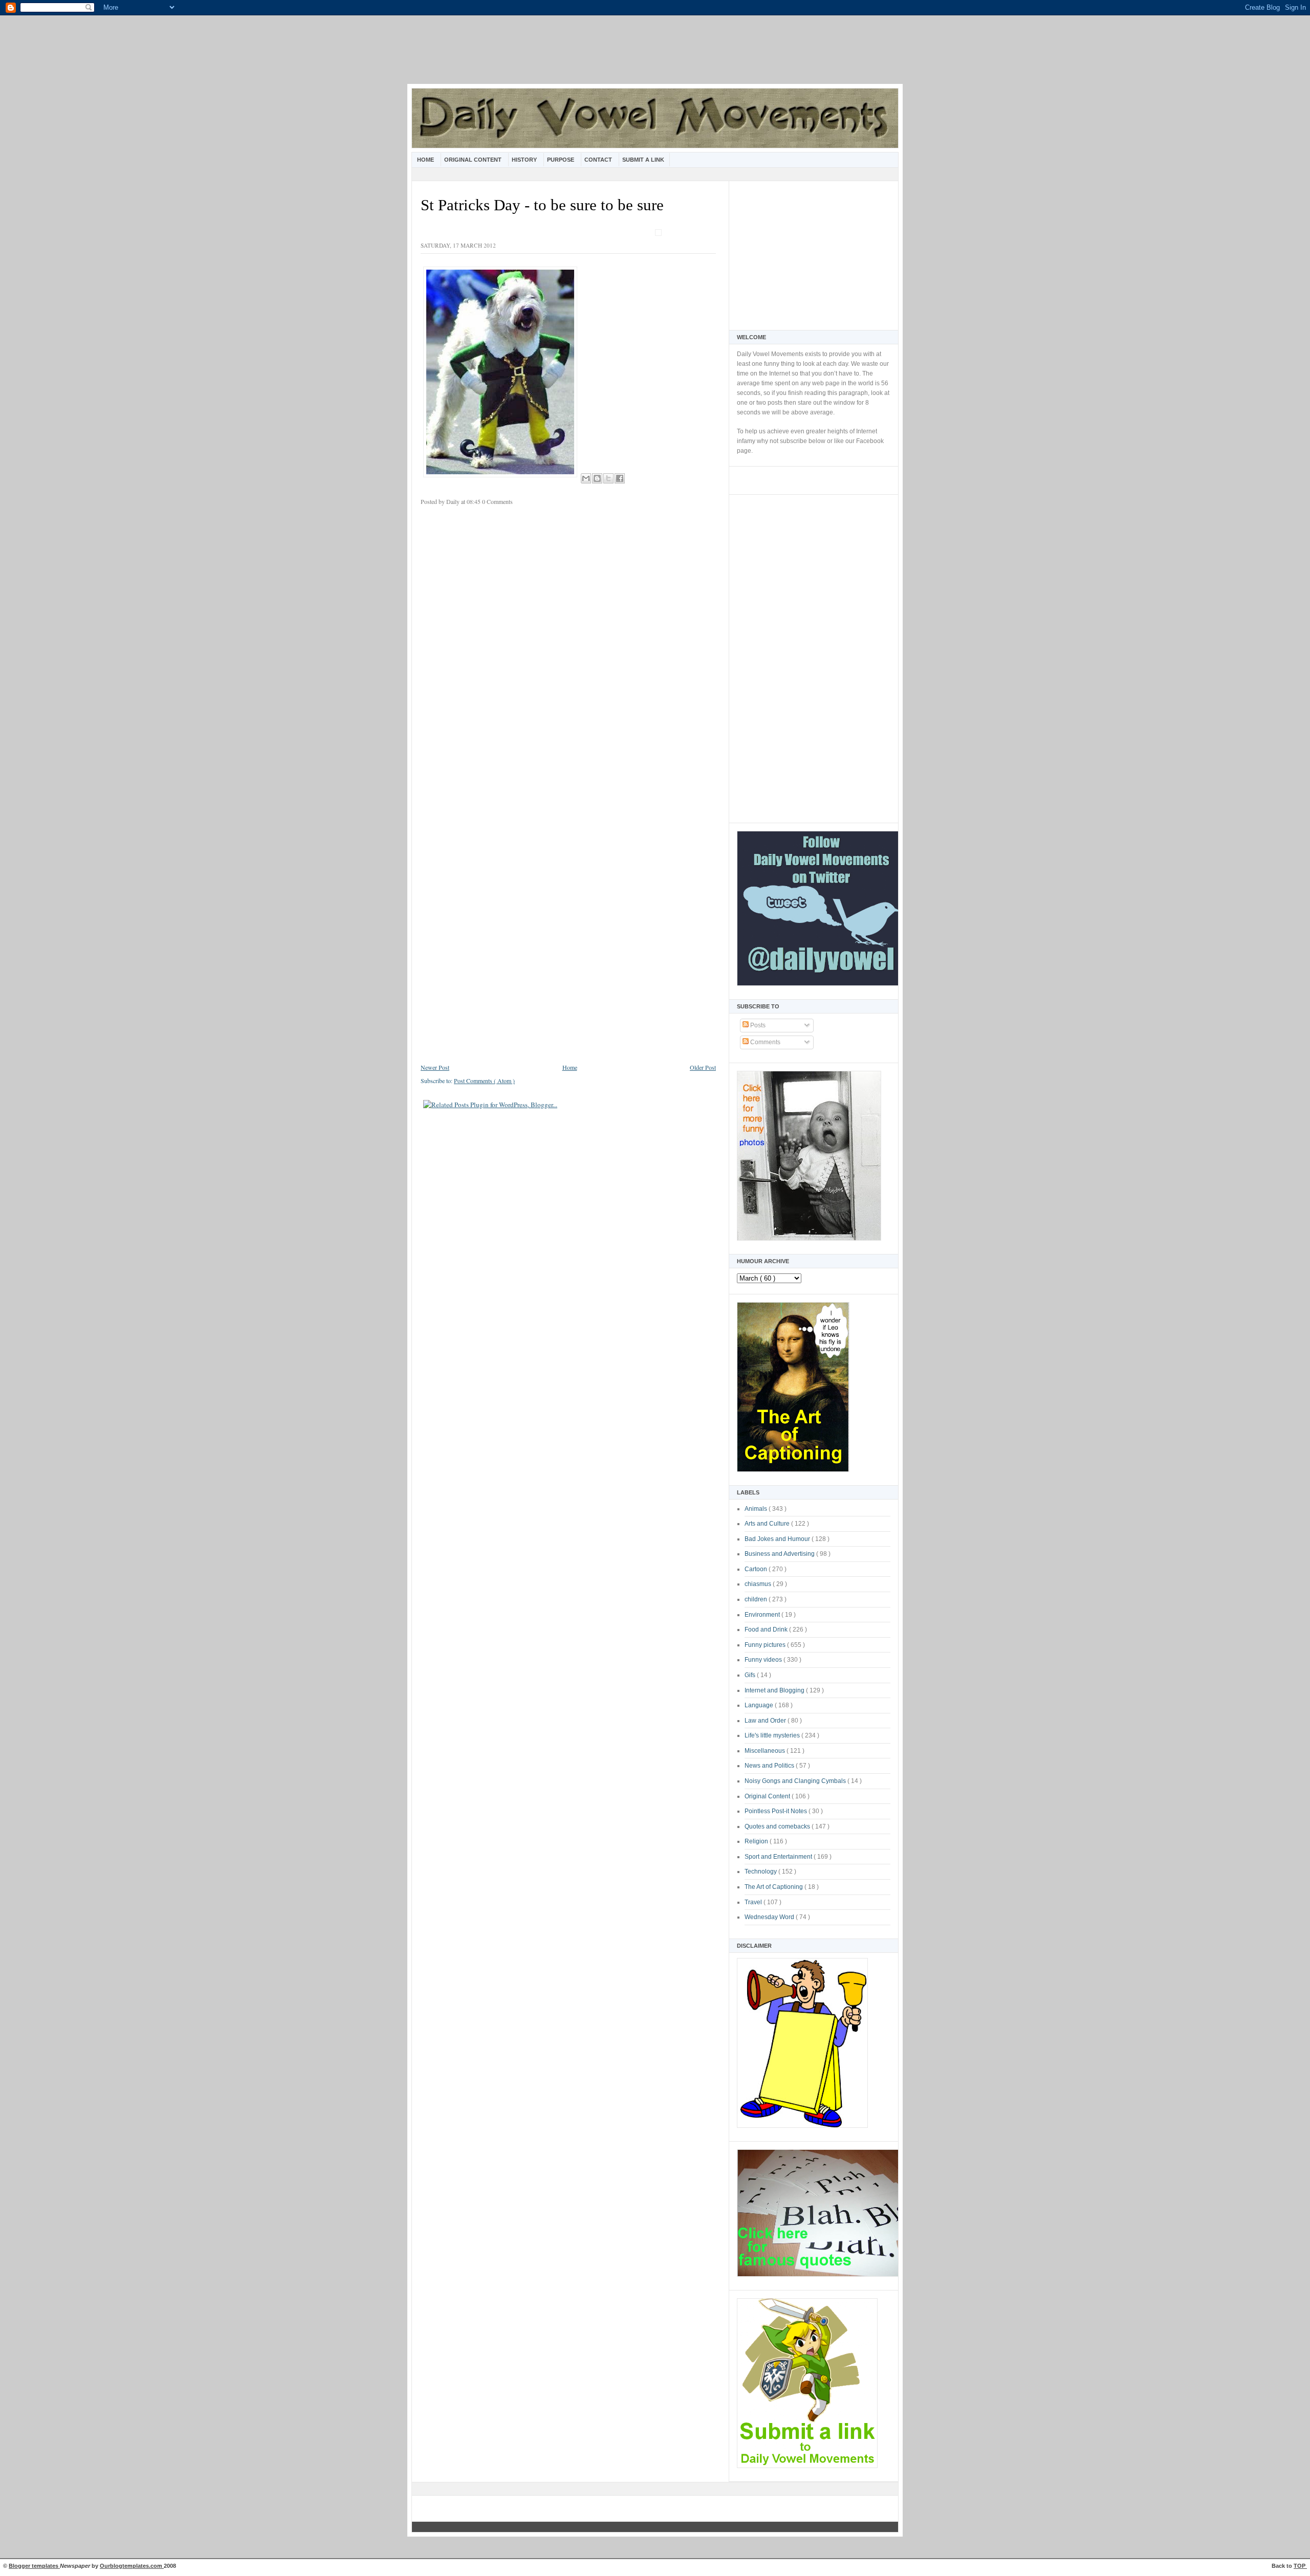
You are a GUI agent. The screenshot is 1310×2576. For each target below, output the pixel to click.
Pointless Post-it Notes (777, 1811)
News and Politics (770, 1766)
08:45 (474, 501)
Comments (765, 1042)
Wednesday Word (770, 1917)
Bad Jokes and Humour (778, 1539)
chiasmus (759, 1584)
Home (426, 160)
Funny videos (764, 1660)
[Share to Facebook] (620, 478)
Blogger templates (34, 2566)
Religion (757, 1841)
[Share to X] (608, 478)
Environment (763, 1615)
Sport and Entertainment (779, 1857)
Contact (599, 160)
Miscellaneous (766, 1751)
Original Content (474, 160)
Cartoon (757, 1569)
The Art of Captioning (774, 1887)
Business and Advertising (780, 1554)
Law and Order (766, 1721)
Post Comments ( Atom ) (484, 1081)
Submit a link (643, 160)
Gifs (751, 1675)
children (757, 1599)
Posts (757, 1025)
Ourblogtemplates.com (132, 2566)
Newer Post (435, 1067)
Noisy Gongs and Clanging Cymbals (796, 1781)
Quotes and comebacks (778, 1826)
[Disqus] (568, 650)
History (525, 160)
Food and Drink (767, 1630)
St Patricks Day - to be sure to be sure (542, 205)
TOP (1300, 2566)
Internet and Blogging (775, 1690)
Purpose (561, 160)
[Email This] (586, 478)
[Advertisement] (655, 56)
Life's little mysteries (773, 1735)
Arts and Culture (768, 1524)
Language (760, 1705)
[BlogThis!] (597, 478)
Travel (754, 1902)
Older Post (703, 1067)
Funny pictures (766, 1645)
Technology (761, 1872)
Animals (757, 1509)
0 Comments (497, 501)
